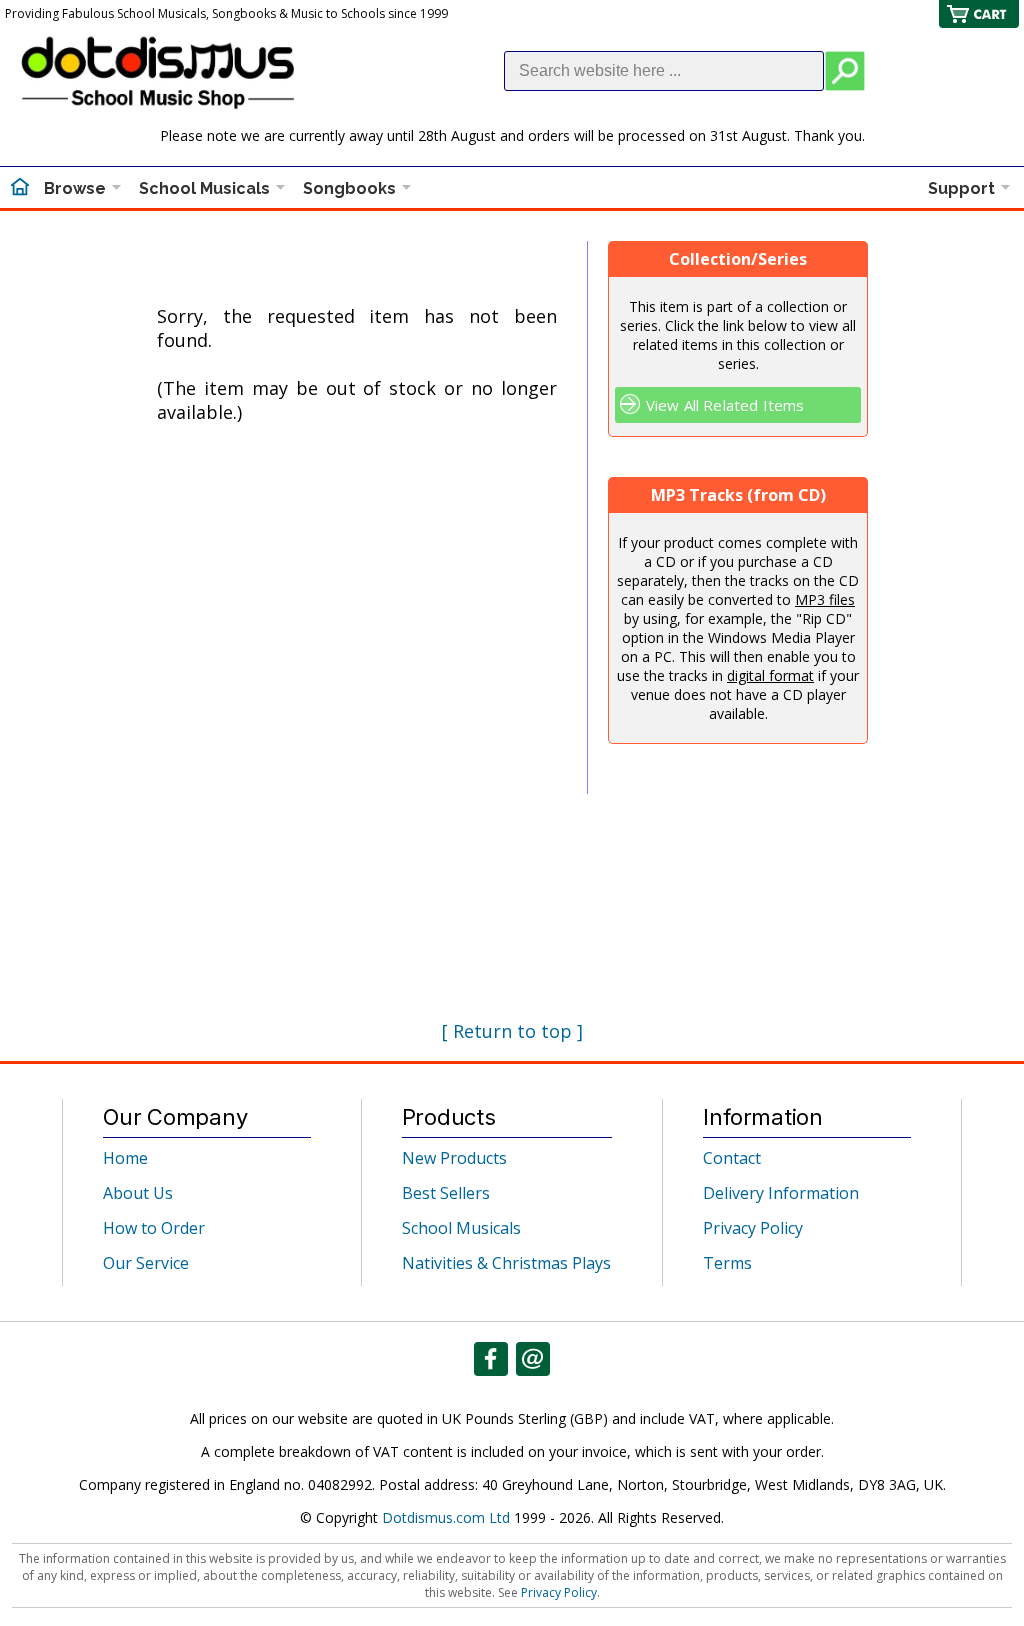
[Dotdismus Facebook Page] (491, 1359)
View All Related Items (725, 405)
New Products (454, 1158)
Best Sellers (446, 1193)
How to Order (154, 1228)
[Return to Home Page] (20, 189)
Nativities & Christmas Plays (506, 1263)
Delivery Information (781, 1193)
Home (125, 1158)
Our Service (146, 1263)
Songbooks (349, 188)
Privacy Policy (753, 1228)
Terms (727, 1263)
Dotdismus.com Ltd (446, 1517)
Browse (75, 188)
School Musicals (204, 188)
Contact (732, 1158)
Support (961, 188)
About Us (138, 1193)
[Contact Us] (533, 1359)
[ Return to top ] (512, 1031)
